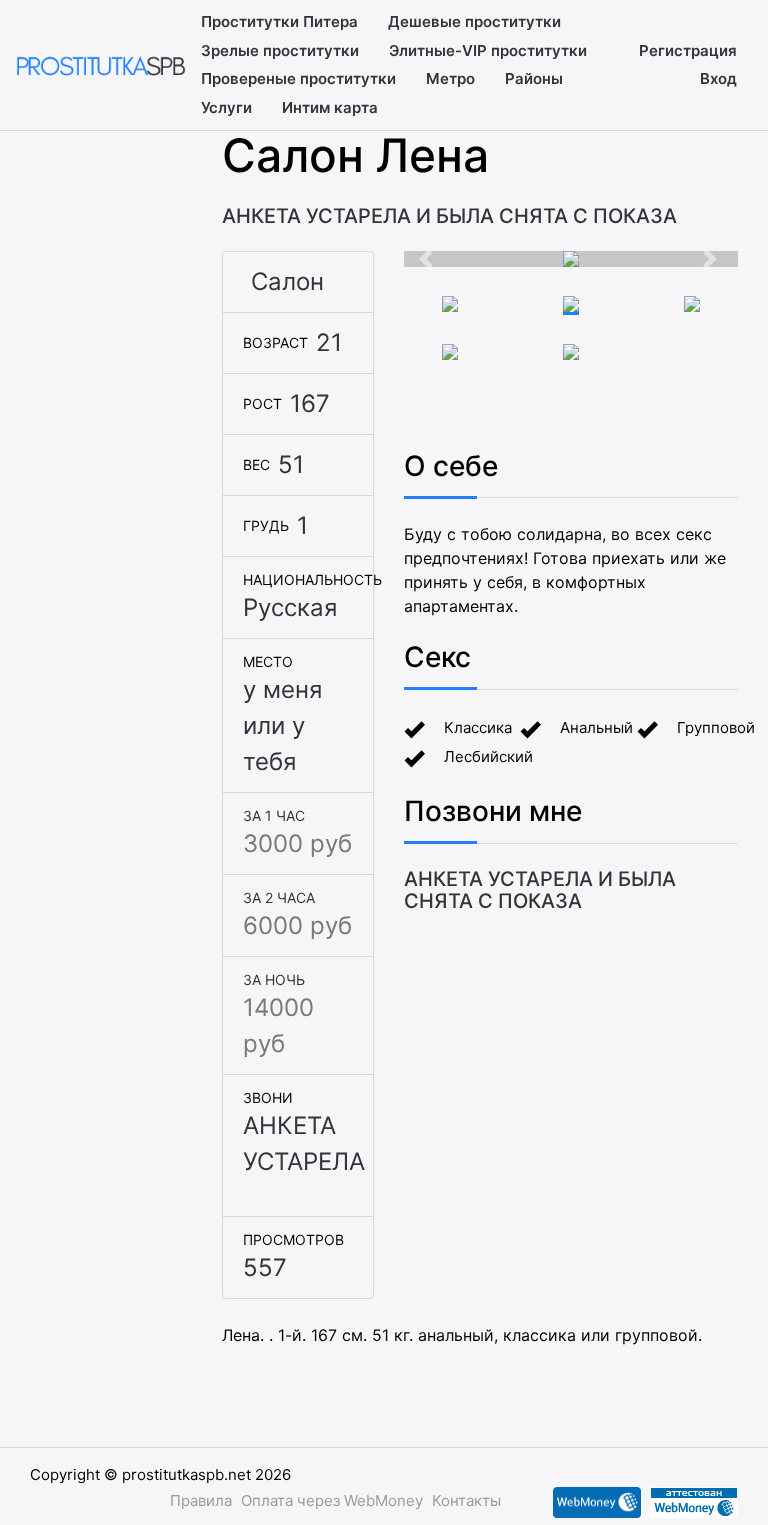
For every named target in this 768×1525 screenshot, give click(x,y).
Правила (201, 1500)
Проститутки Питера (279, 21)
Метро (450, 78)
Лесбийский (488, 756)
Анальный (596, 727)
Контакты (466, 1500)
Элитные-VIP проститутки (488, 50)
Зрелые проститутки (280, 50)
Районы (534, 78)
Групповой (716, 727)
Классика (478, 727)
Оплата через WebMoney (332, 1500)
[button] (429, 259)
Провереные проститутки (298, 78)
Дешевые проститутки (474, 21)
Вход (718, 78)
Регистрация (688, 50)
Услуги (226, 107)
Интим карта (330, 107)
